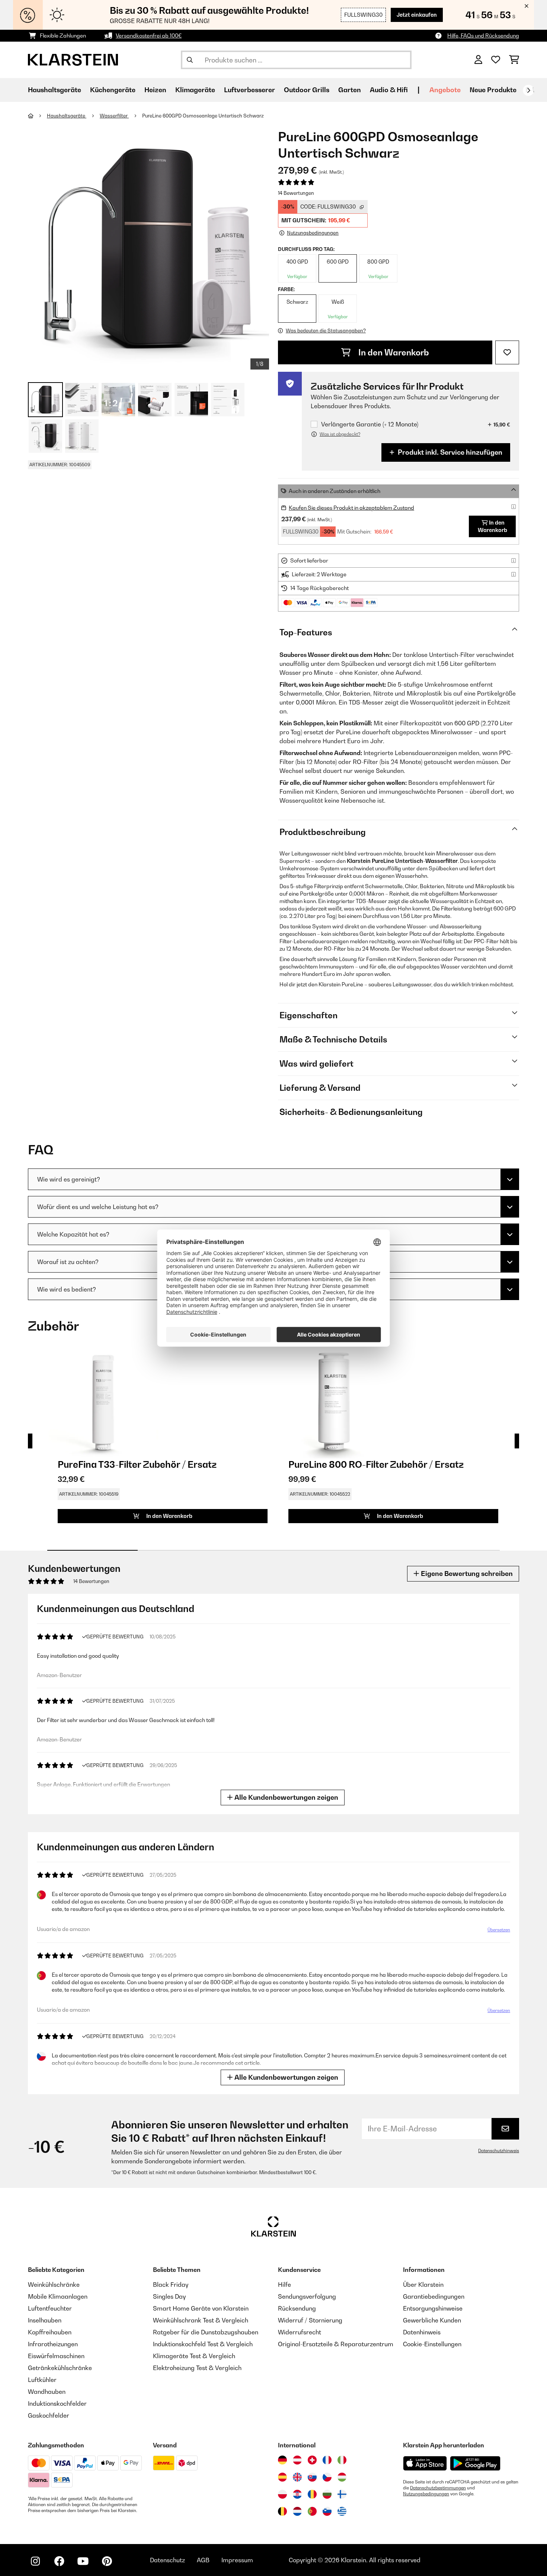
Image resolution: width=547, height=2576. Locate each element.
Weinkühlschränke (54, 2285)
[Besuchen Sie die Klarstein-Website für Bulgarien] (327, 2494)
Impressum (237, 2560)
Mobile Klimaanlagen (58, 2296)
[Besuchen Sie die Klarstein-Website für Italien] (342, 2460)
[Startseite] (37, 116)
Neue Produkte (493, 90)
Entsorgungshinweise (433, 2308)
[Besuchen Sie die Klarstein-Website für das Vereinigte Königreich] (297, 2477)
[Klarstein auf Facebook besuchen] (59, 2561)
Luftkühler (42, 2380)
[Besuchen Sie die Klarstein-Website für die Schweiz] (312, 2460)
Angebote (445, 90)
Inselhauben (45, 2320)
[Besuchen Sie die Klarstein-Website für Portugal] (312, 2511)
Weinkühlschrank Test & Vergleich (201, 2320)
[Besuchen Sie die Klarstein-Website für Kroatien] (297, 2494)
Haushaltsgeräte (67, 116)
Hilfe (284, 2285)
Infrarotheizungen (53, 2344)
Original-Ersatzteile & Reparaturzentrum (336, 2344)
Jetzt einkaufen (417, 15)
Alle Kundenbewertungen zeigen (286, 1797)
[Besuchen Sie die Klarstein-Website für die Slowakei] (312, 2477)
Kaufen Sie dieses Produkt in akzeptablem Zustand (351, 508)
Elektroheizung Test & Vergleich (197, 2368)
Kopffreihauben (50, 2332)
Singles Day (169, 2296)
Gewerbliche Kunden (432, 2320)
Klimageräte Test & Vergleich (194, 2356)
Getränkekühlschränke (60, 2368)
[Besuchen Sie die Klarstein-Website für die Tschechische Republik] (327, 2477)
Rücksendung (297, 2308)
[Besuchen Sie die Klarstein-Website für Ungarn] (342, 2477)
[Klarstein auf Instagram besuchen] (35, 2561)
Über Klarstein (423, 2285)
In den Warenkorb (393, 352)
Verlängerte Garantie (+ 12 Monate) (370, 424)
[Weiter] (528, 90)
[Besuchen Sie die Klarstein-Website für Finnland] (342, 2494)
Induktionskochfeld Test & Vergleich (203, 2344)
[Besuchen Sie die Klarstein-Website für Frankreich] (327, 2460)
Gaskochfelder (49, 2415)
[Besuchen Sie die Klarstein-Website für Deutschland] (282, 2460)
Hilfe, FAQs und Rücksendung (483, 36)
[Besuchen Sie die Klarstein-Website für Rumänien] (312, 2494)
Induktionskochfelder (57, 2403)
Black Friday (171, 2285)
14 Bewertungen (296, 193)
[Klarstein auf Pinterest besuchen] (107, 2561)
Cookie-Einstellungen (432, 2344)
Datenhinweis (422, 2332)
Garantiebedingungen (434, 2296)
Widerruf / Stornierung (310, 2320)
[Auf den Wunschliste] (507, 352)
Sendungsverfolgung (307, 2296)
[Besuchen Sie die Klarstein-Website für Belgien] (282, 2511)
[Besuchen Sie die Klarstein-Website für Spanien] (282, 2477)
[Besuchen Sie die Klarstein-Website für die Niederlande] (297, 2511)
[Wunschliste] (496, 60)
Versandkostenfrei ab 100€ (149, 36)
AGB (203, 2560)
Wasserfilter (114, 116)
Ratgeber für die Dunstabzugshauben (206, 2332)
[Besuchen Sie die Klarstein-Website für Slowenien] (327, 2511)
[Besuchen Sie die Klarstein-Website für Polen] (282, 2494)
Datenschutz (167, 2560)
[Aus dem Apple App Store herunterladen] (425, 2463)
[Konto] (478, 60)
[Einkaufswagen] (514, 60)
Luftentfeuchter (50, 2308)
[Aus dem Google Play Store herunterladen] (475, 2463)
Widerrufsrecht (300, 2332)
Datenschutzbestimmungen (438, 2488)
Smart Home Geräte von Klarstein (201, 2308)
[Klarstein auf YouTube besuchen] (83, 2561)
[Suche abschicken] (190, 60)
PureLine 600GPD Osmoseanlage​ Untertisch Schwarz (203, 116)
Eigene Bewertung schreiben (466, 1574)
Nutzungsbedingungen (426, 2494)
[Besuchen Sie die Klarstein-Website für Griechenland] (342, 2512)
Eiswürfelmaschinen (56, 2356)
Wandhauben (47, 2392)
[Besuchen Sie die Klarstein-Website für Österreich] (297, 2460)
